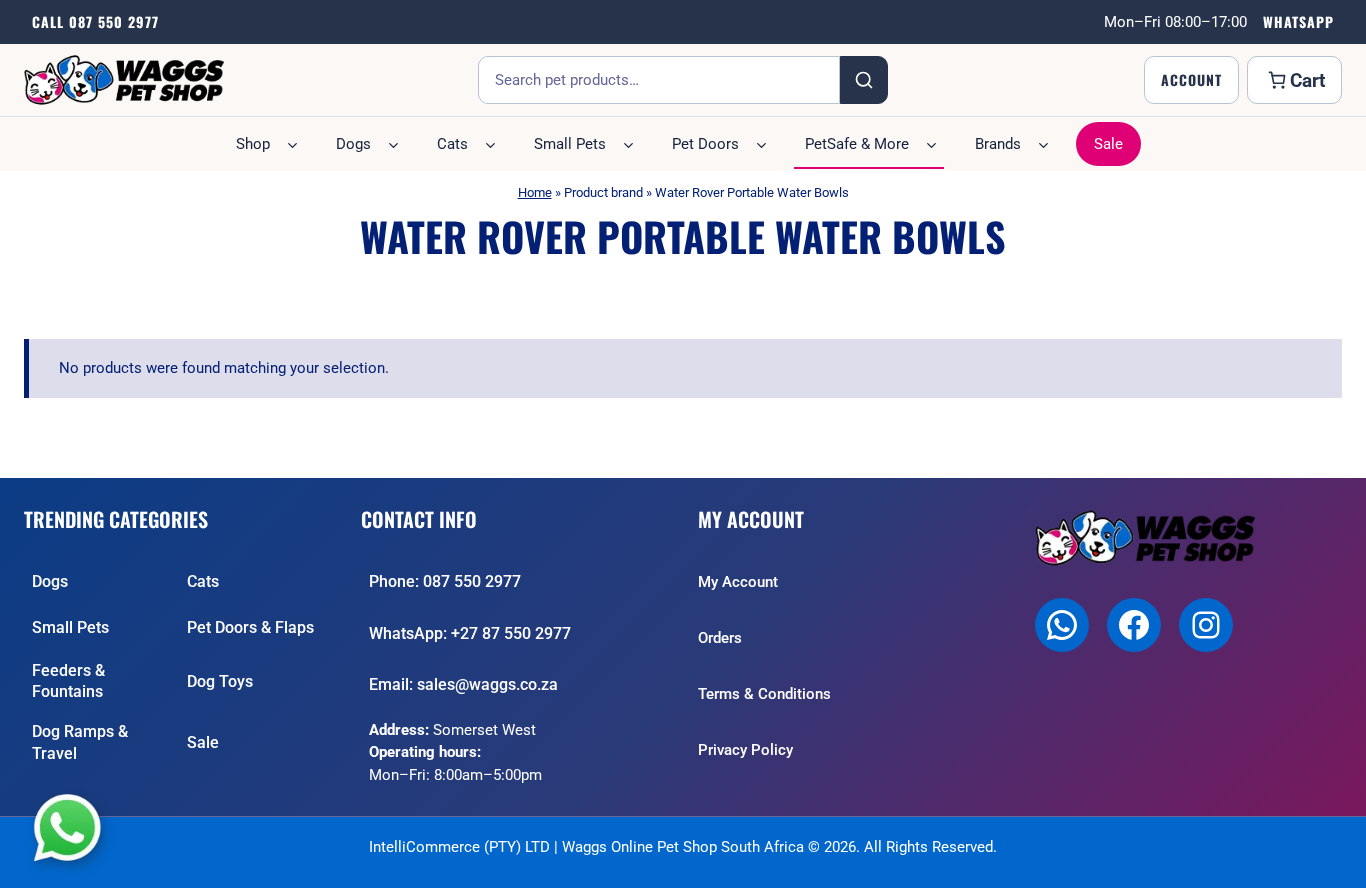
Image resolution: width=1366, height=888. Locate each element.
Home (535, 192)
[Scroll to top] (1332, 862)
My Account (738, 582)
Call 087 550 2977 (95, 21)
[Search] (864, 80)
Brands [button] (998, 144)
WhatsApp (1298, 21)
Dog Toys (220, 681)
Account (1191, 79)
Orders (720, 638)
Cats (203, 581)
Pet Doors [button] (705, 144)
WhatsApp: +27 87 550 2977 (470, 633)
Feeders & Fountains (68, 681)
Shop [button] (253, 144)
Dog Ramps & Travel (80, 742)
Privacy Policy (745, 750)
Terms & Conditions (764, 694)
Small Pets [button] (570, 144)
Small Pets (70, 627)
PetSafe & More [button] (857, 144)
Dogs (50, 581)
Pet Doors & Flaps (250, 627)
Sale (1108, 144)
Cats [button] (452, 144)
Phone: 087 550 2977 (445, 581)
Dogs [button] (353, 144)
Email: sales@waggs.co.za (463, 684)
